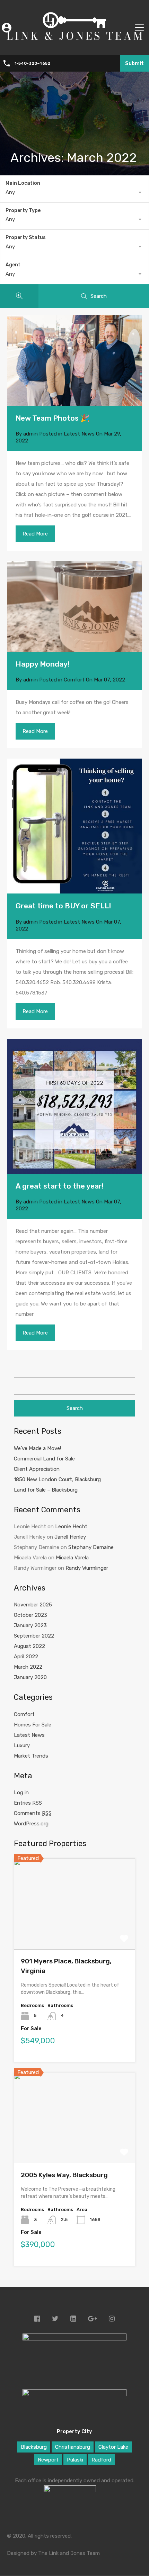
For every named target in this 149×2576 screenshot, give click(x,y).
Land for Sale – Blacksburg (46, 1490)
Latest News (79, 434)
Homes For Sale (33, 1725)
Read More (35, 534)
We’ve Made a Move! (37, 1448)
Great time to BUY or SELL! (63, 906)
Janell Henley (70, 1537)
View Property (75, 1931)
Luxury (22, 1745)
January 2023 (30, 1625)
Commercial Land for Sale (44, 1459)
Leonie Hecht (71, 1527)
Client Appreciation (37, 1469)
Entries (28, 1803)
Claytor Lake (113, 2447)
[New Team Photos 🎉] (74, 360)
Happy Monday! (42, 664)
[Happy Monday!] (74, 606)
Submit (134, 63)
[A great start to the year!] (74, 1106)
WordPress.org (31, 1824)
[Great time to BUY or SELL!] (74, 826)
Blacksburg (34, 2447)
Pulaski (75, 2460)
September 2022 (34, 1636)
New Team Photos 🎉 (52, 418)
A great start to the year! (60, 1186)
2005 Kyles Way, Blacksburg (64, 2175)
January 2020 (30, 1677)
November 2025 (33, 1605)
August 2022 (29, 1646)
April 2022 (26, 1657)
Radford (101, 2460)
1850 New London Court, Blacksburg (57, 1479)
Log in (21, 1793)
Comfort (74, 680)
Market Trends (31, 1756)
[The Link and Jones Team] (74, 45)
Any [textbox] (10, 192)
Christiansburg (73, 2447)
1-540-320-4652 (32, 63)
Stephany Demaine (91, 1547)
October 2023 (30, 1615)
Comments (33, 1813)
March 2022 (28, 1667)
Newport (48, 2460)
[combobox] (74, 192)
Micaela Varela (72, 1558)
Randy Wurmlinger (87, 1568)
